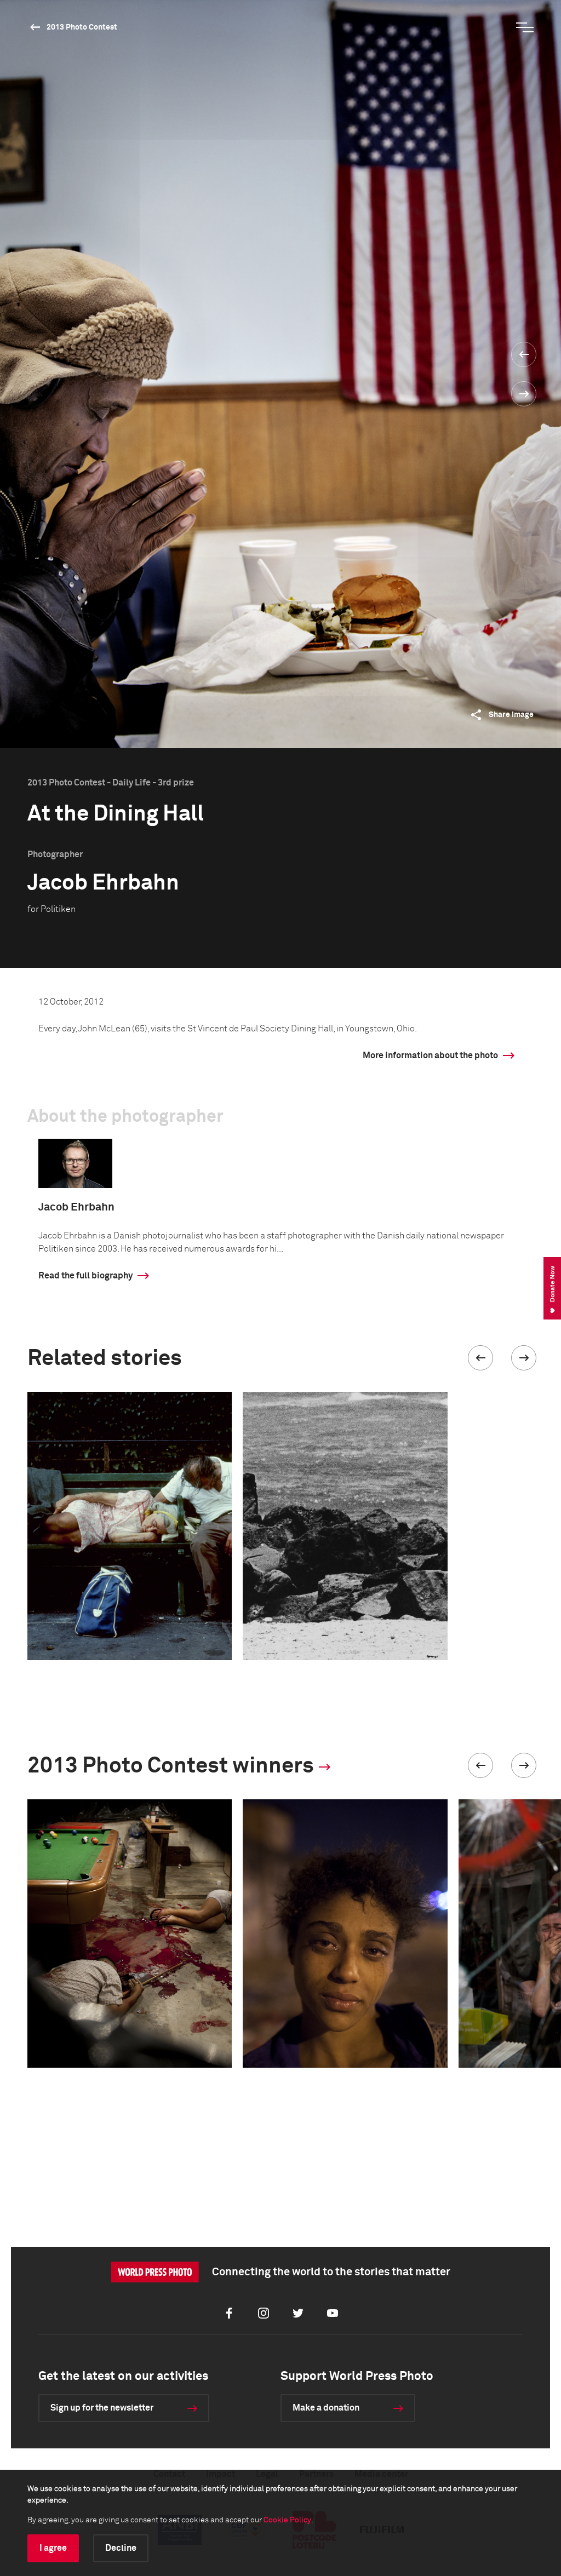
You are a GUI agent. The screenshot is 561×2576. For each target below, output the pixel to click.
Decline (121, 2548)
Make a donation (326, 2408)
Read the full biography (85, 1276)
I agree (53, 2548)
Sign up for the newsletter (102, 2408)
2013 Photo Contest (82, 27)
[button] (480, 1358)
